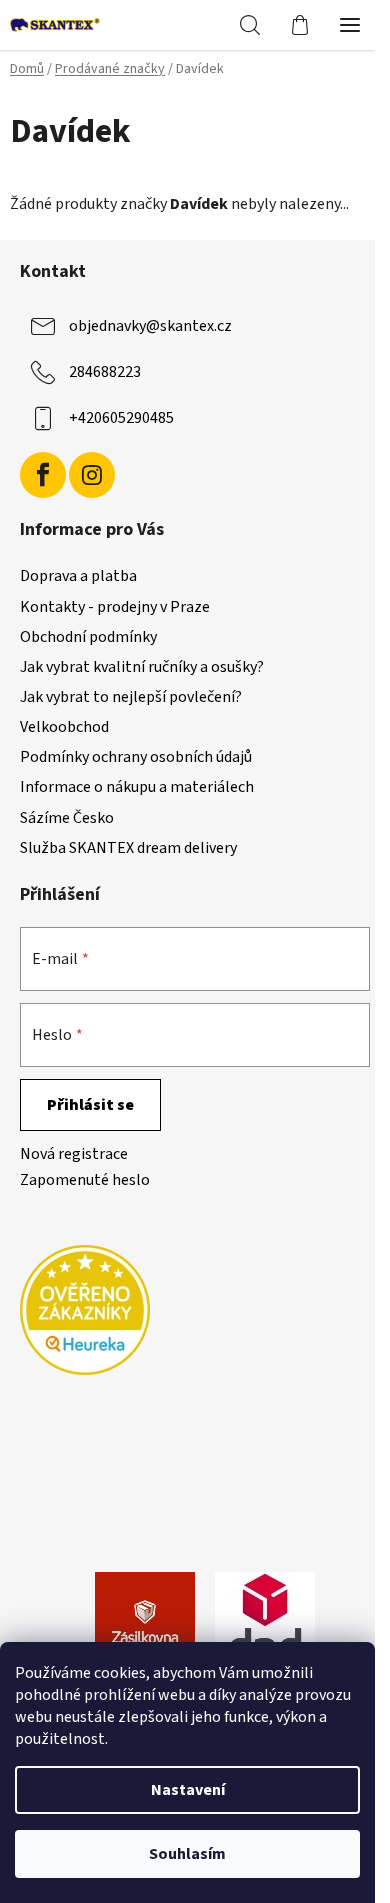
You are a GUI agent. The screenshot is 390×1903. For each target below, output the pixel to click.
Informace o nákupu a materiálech (137, 787)
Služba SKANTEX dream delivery (128, 848)
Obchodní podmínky (88, 637)
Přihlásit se (90, 1105)
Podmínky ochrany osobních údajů (136, 757)
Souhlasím (187, 1854)
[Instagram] (92, 475)
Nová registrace (74, 1154)
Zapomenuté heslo (85, 1180)
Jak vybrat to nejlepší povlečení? (131, 697)
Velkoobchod (64, 727)
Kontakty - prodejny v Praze (115, 607)
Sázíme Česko (67, 818)
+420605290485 (121, 418)
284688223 (105, 372)
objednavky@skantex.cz (150, 326)
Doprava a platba (78, 576)
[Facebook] (43, 475)
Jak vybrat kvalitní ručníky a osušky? (142, 667)
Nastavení (188, 1790)
